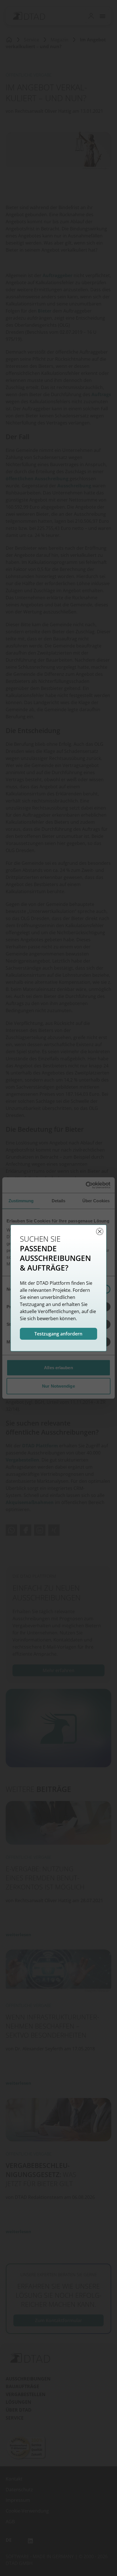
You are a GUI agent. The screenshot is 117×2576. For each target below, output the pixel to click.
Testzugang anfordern (59, 1334)
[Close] (100, 1231)
